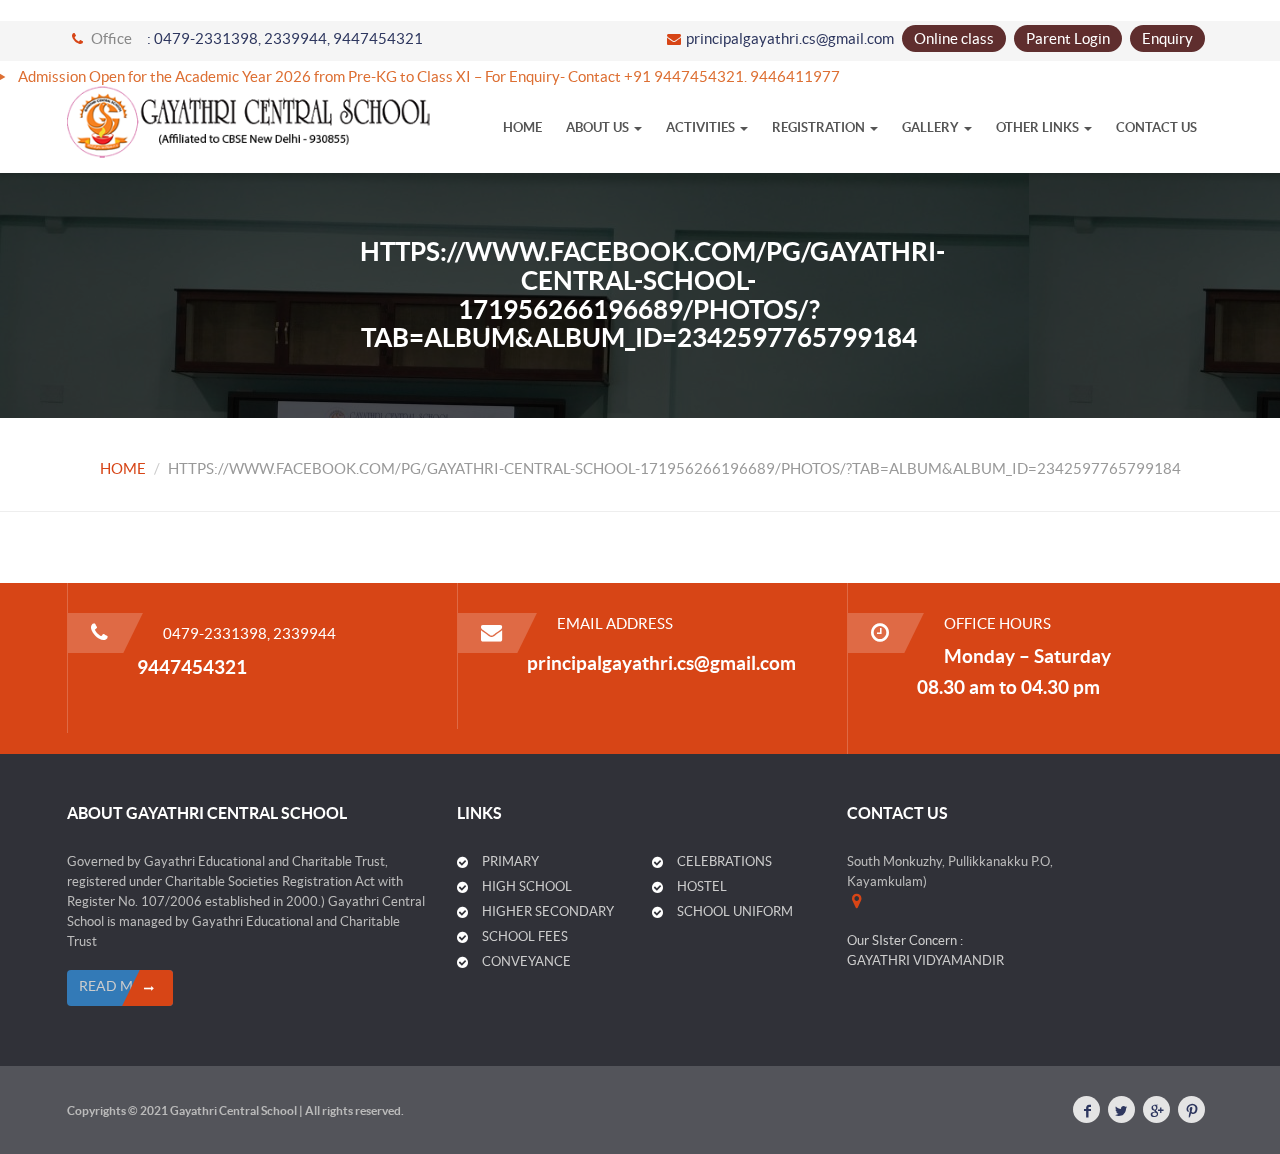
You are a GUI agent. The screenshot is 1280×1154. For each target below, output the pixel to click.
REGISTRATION (820, 127)
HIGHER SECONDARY (548, 911)
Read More (120, 986)
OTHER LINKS (1039, 127)
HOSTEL (702, 886)
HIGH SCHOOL (527, 886)
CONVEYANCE (526, 961)
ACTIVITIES (702, 127)
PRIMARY (510, 861)
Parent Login (1068, 38)
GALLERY (932, 127)
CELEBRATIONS (724, 861)
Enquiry (1167, 38)
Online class (954, 38)
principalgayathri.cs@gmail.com (790, 38)
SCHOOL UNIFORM (735, 911)
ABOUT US (599, 127)
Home (522, 127)
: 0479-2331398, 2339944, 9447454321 (285, 38)
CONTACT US (1156, 127)
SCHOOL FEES (525, 936)
